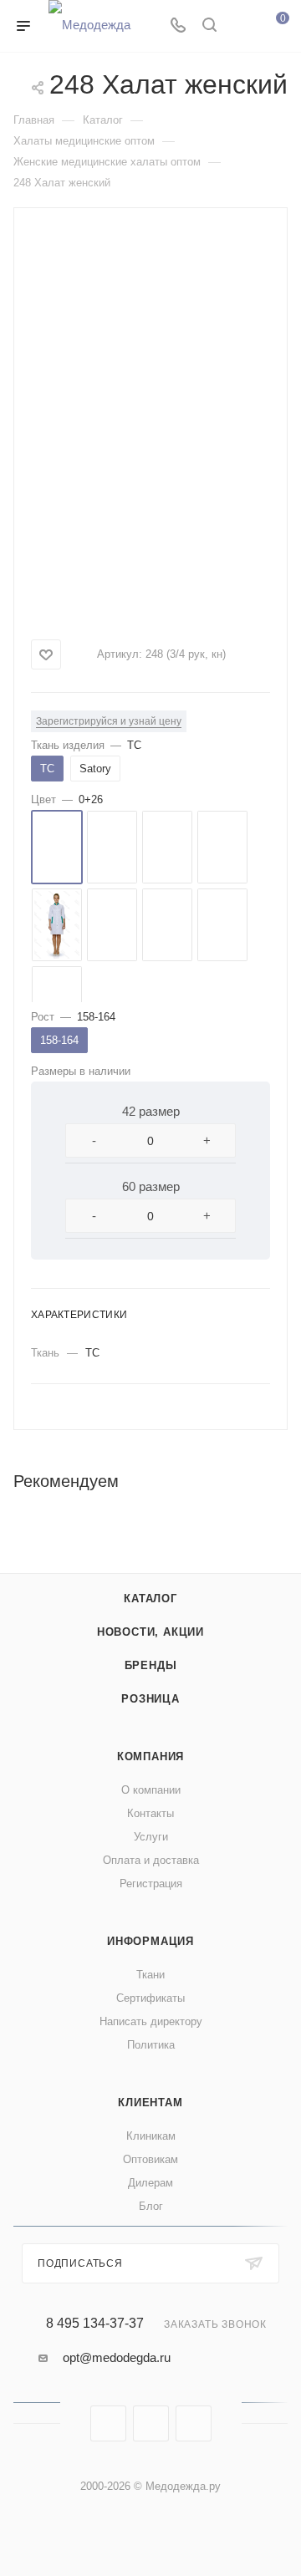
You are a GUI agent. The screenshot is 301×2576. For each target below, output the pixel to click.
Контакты (150, 1813)
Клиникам (151, 2136)
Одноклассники (194, 2423)
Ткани (150, 1975)
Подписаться (80, 2263)
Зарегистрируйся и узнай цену (109, 721)
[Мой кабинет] (241, 26)
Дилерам (150, 2183)
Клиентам (150, 2103)
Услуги (151, 1837)
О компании (151, 1790)
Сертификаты (150, 1998)
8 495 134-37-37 (95, 2324)
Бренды (151, 1665)
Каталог (150, 1599)
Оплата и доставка (151, 1860)
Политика (151, 2045)
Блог (151, 2206)
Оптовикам (150, 2159)
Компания (150, 1756)
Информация (150, 1941)
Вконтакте (108, 2423)
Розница (150, 1699)
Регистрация (151, 1884)
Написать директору (151, 2021)
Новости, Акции (150, 1632)
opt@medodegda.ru (117, 2357)
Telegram (151, 2423)
